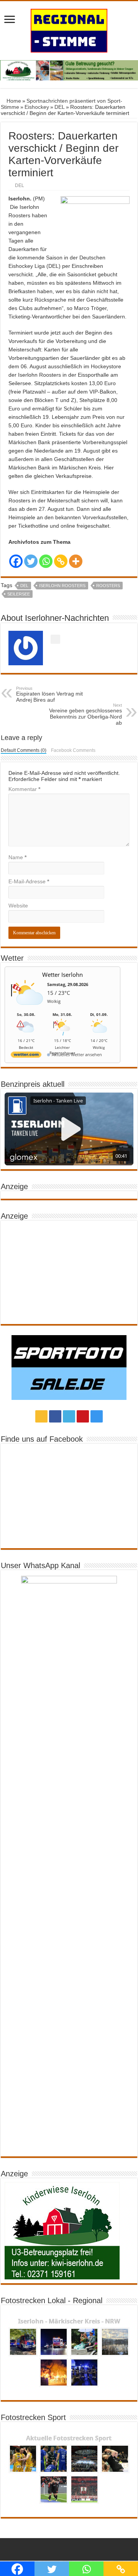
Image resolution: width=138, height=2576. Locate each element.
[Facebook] (16, 561)
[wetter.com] (26, 1056)
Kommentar (24, 789)
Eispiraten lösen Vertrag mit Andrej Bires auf (49, 694)
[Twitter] (31, 561)
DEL (60, 107)
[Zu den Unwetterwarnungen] (28, 1009)
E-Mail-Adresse (29, 881)
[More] (76, 561)
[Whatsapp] (46, 561)
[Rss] (41, 1416)
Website (18, 906)
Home (13, 101)
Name (17, 857)
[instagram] (97, 1416)
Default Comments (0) (24, 750)
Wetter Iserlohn (62, 975)
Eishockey (37, 107)
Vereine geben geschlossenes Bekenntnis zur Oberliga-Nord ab (85, 714)
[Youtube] (83, 1416)
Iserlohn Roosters (62, 586)
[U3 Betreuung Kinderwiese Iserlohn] (69, 70)
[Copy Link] (61, 561)
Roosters (108, 586)
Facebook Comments (73, 750)
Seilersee (19, 594)
